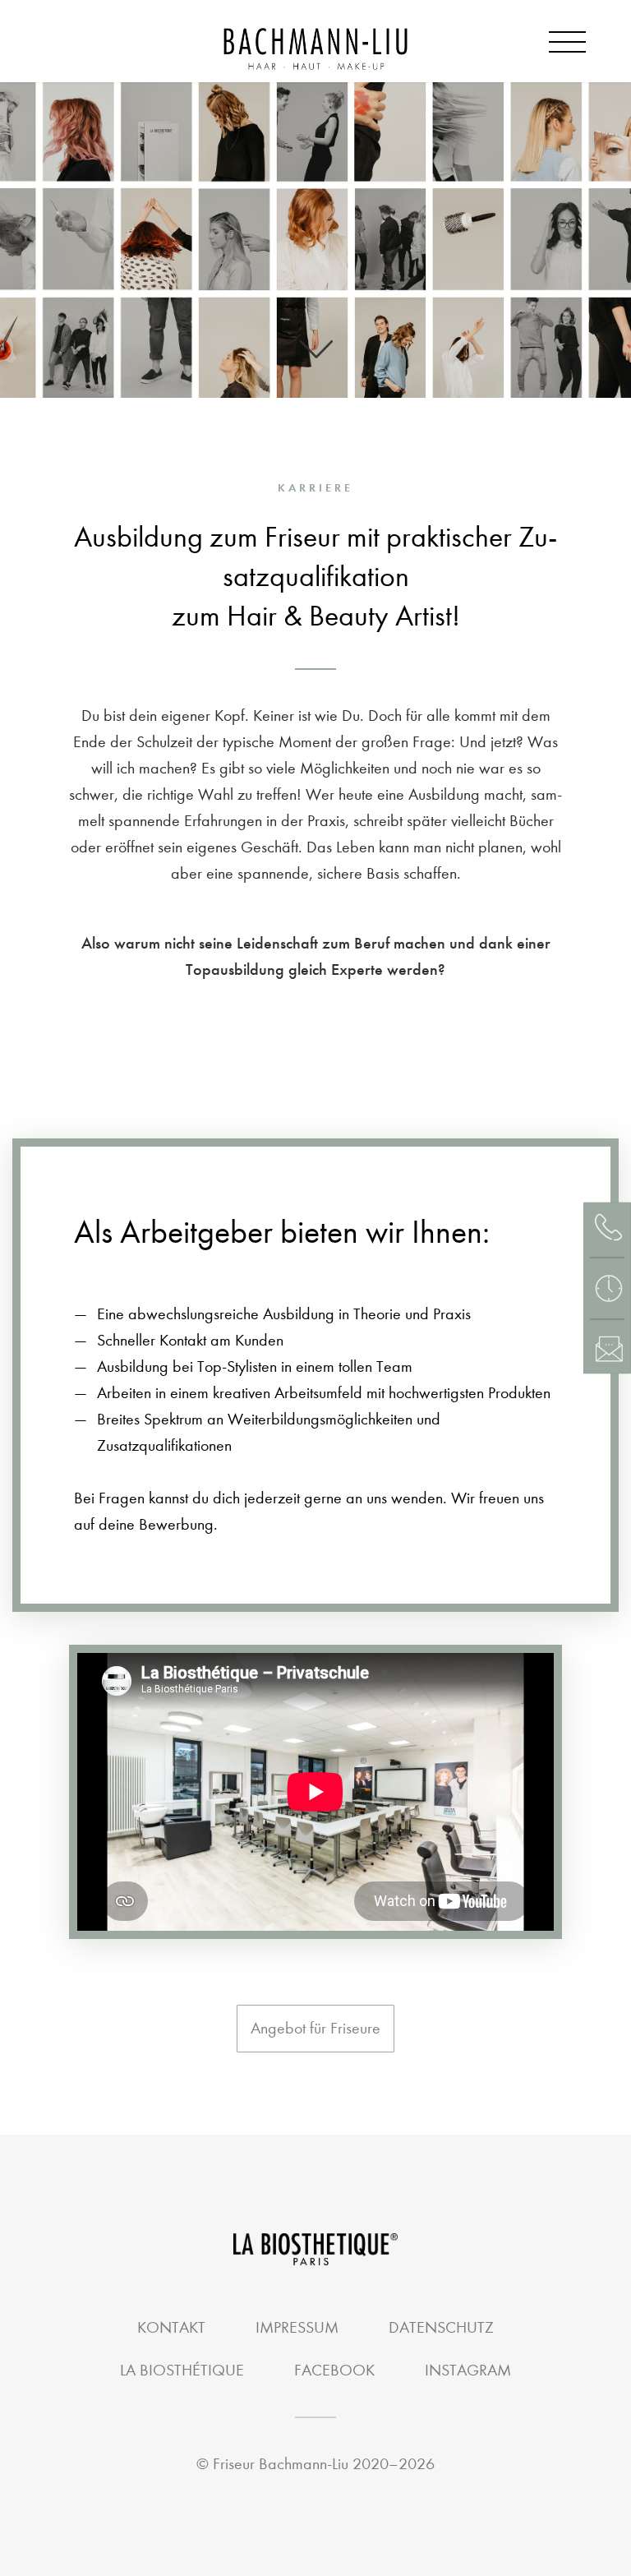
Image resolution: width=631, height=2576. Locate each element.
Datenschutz (441, 2327)
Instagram (468, 2370)
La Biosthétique (182, 2370)
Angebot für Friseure (315, 2028)
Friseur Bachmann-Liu (281, 2464)
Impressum (297, 2327)
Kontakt (171, 2327)
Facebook (334, 2370)
